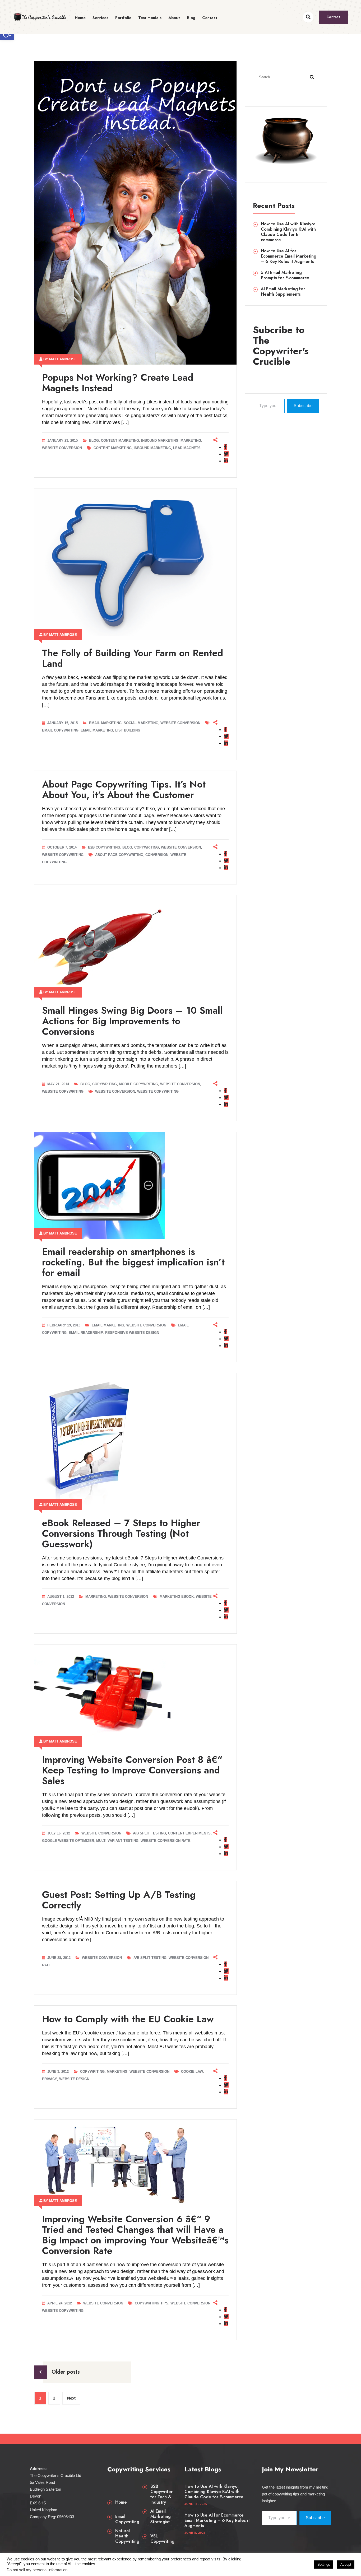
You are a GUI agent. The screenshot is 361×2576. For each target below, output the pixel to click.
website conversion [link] (115, 1091)
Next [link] (71, 2398)
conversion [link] (157, 855)
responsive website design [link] (132, 1333)
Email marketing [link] (105, 723)
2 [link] (54, 2398)
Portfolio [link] (123, 18)
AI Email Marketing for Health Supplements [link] (283, 292)
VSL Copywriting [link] (162, 2539)
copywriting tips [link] (152, 2303)
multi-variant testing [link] (117, 1841)
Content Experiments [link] (189, 1833)
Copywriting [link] (147, 847)
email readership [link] (86, 1333)
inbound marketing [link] (152, 448)
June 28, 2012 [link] (59, 1958)
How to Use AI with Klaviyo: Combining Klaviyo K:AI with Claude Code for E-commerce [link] (288, 232)
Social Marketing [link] (141, 723)
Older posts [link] (66, 2372)
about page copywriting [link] (119, 855)
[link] (40, 17)
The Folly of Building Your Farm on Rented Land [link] (133, 658)
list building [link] (128, 730)
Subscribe (303, 406)
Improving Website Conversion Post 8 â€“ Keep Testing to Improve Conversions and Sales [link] (132, 1770)
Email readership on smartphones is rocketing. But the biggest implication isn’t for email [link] (133, 1262)
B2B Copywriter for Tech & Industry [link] (161, 2494)
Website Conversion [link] (62, 448)
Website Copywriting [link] (63, 855)
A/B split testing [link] (149, 1833)
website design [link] (74, 2079)
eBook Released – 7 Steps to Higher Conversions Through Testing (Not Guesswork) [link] (121, 1533)
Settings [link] (324, 2565)
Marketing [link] (191, 441)
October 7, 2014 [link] (63, 847)
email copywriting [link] (60, 730)
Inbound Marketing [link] (160, 441)
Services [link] (100, 18)
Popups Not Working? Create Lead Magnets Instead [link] (118, 383)
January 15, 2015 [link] (63, 723)
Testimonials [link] (150, 18)
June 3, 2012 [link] (59, 2072)
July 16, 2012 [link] (59, 1833)
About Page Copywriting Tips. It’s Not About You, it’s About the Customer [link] (124, 789)
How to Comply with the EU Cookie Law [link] (128, 2019)
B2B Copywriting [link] (104, 847)
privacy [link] (50, 2079)
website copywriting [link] (158, 1091)
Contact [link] (210, 18)
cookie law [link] (192, 2072)
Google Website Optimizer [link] (68, 1841)
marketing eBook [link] (177, 1597)
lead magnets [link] (187, 448)
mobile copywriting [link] (138, 1084)
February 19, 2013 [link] (64, 1325)
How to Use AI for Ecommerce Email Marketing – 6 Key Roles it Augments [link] (289, 256)
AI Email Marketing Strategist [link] (161, 2517)
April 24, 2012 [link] (60, 2303)
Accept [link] (346, 2565)
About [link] (174, 18)
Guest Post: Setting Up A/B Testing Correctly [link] (119, 1900)
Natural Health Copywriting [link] (127, 2536)
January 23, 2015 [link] (63, 441)
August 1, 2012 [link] (61, 1597)
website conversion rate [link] (166, 1841)
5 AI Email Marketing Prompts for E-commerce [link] (285, 275)
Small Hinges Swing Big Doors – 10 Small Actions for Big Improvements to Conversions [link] (132, 1021)
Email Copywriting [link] (127, 2519)
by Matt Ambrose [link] (60, 359)
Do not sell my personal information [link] (37, 2570)
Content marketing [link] (120, 441)
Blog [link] (191, 18)
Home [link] (80, 18)
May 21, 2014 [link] (59, 1084)
